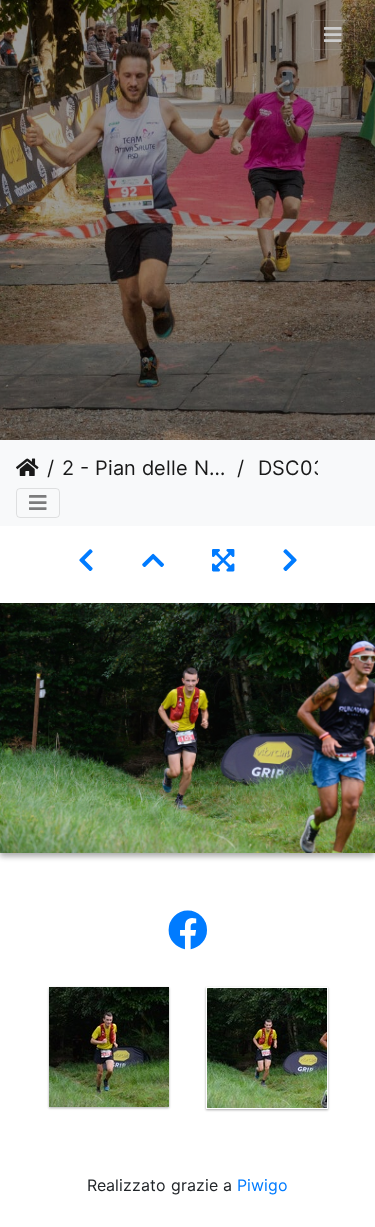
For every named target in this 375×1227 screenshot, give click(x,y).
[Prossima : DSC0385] (290, 560)
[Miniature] (153, 560)
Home (27, 468)
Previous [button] (15, 1052)
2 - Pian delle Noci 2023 (145, 468)
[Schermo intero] (223, 560)
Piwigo (262, 1185)
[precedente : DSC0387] (86, 560)
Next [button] (360, 1052)
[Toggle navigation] (333, 35)
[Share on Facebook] (188, 930)
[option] (109, 1047)
